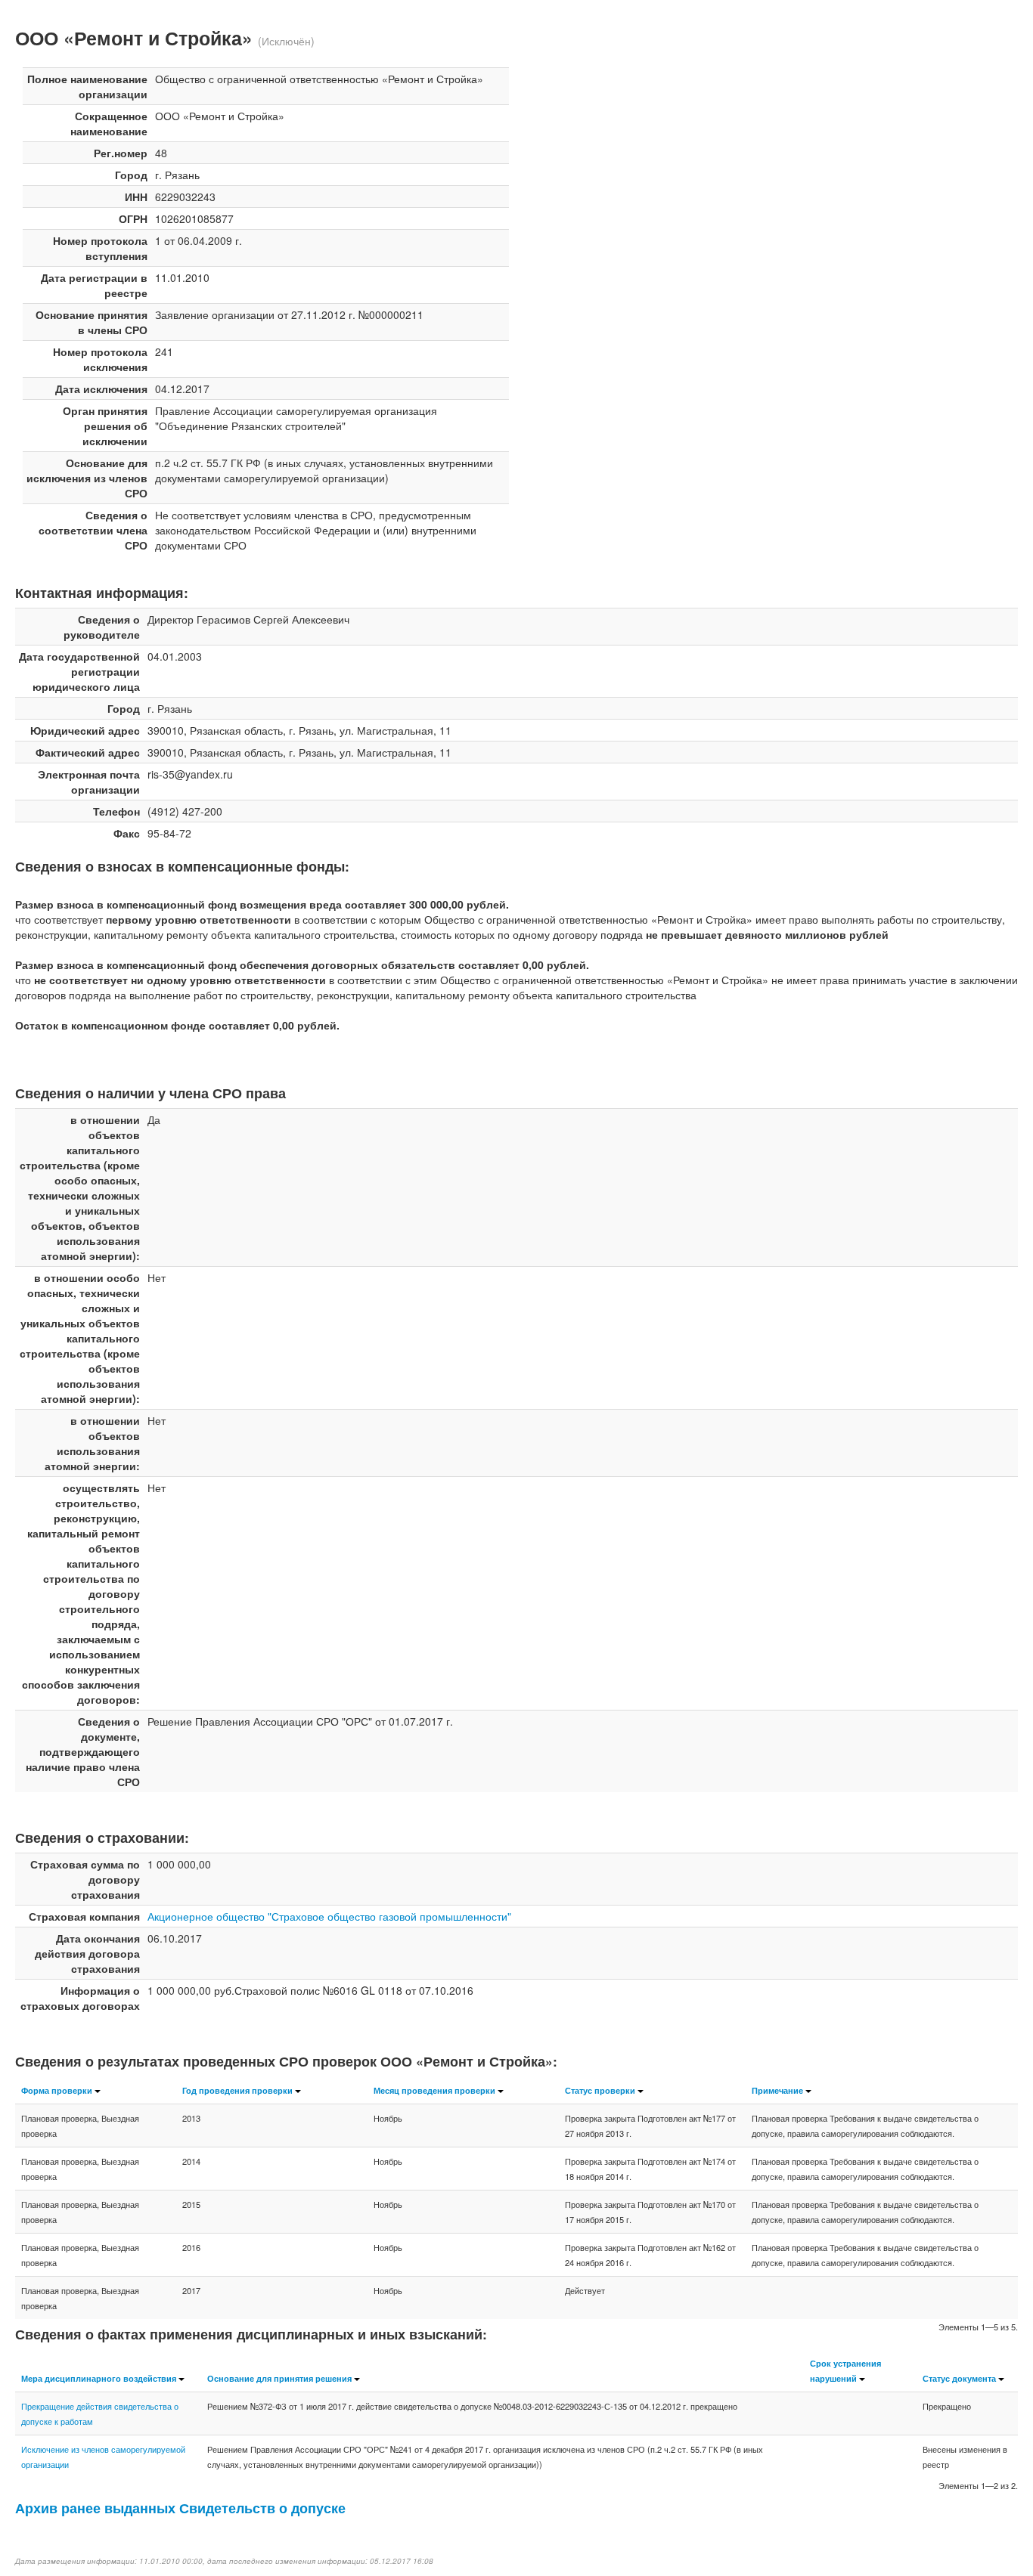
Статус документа (959, 2378)
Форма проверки (57, 2090)
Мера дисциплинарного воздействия (99, 2378)
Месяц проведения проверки (434, 2090)
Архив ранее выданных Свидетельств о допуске (180, 2508)
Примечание (777, 2090)
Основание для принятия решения (279, 2378)
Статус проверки (600, 2090)
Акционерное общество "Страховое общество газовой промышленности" (329, 1916)
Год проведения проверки (237, 2090)
